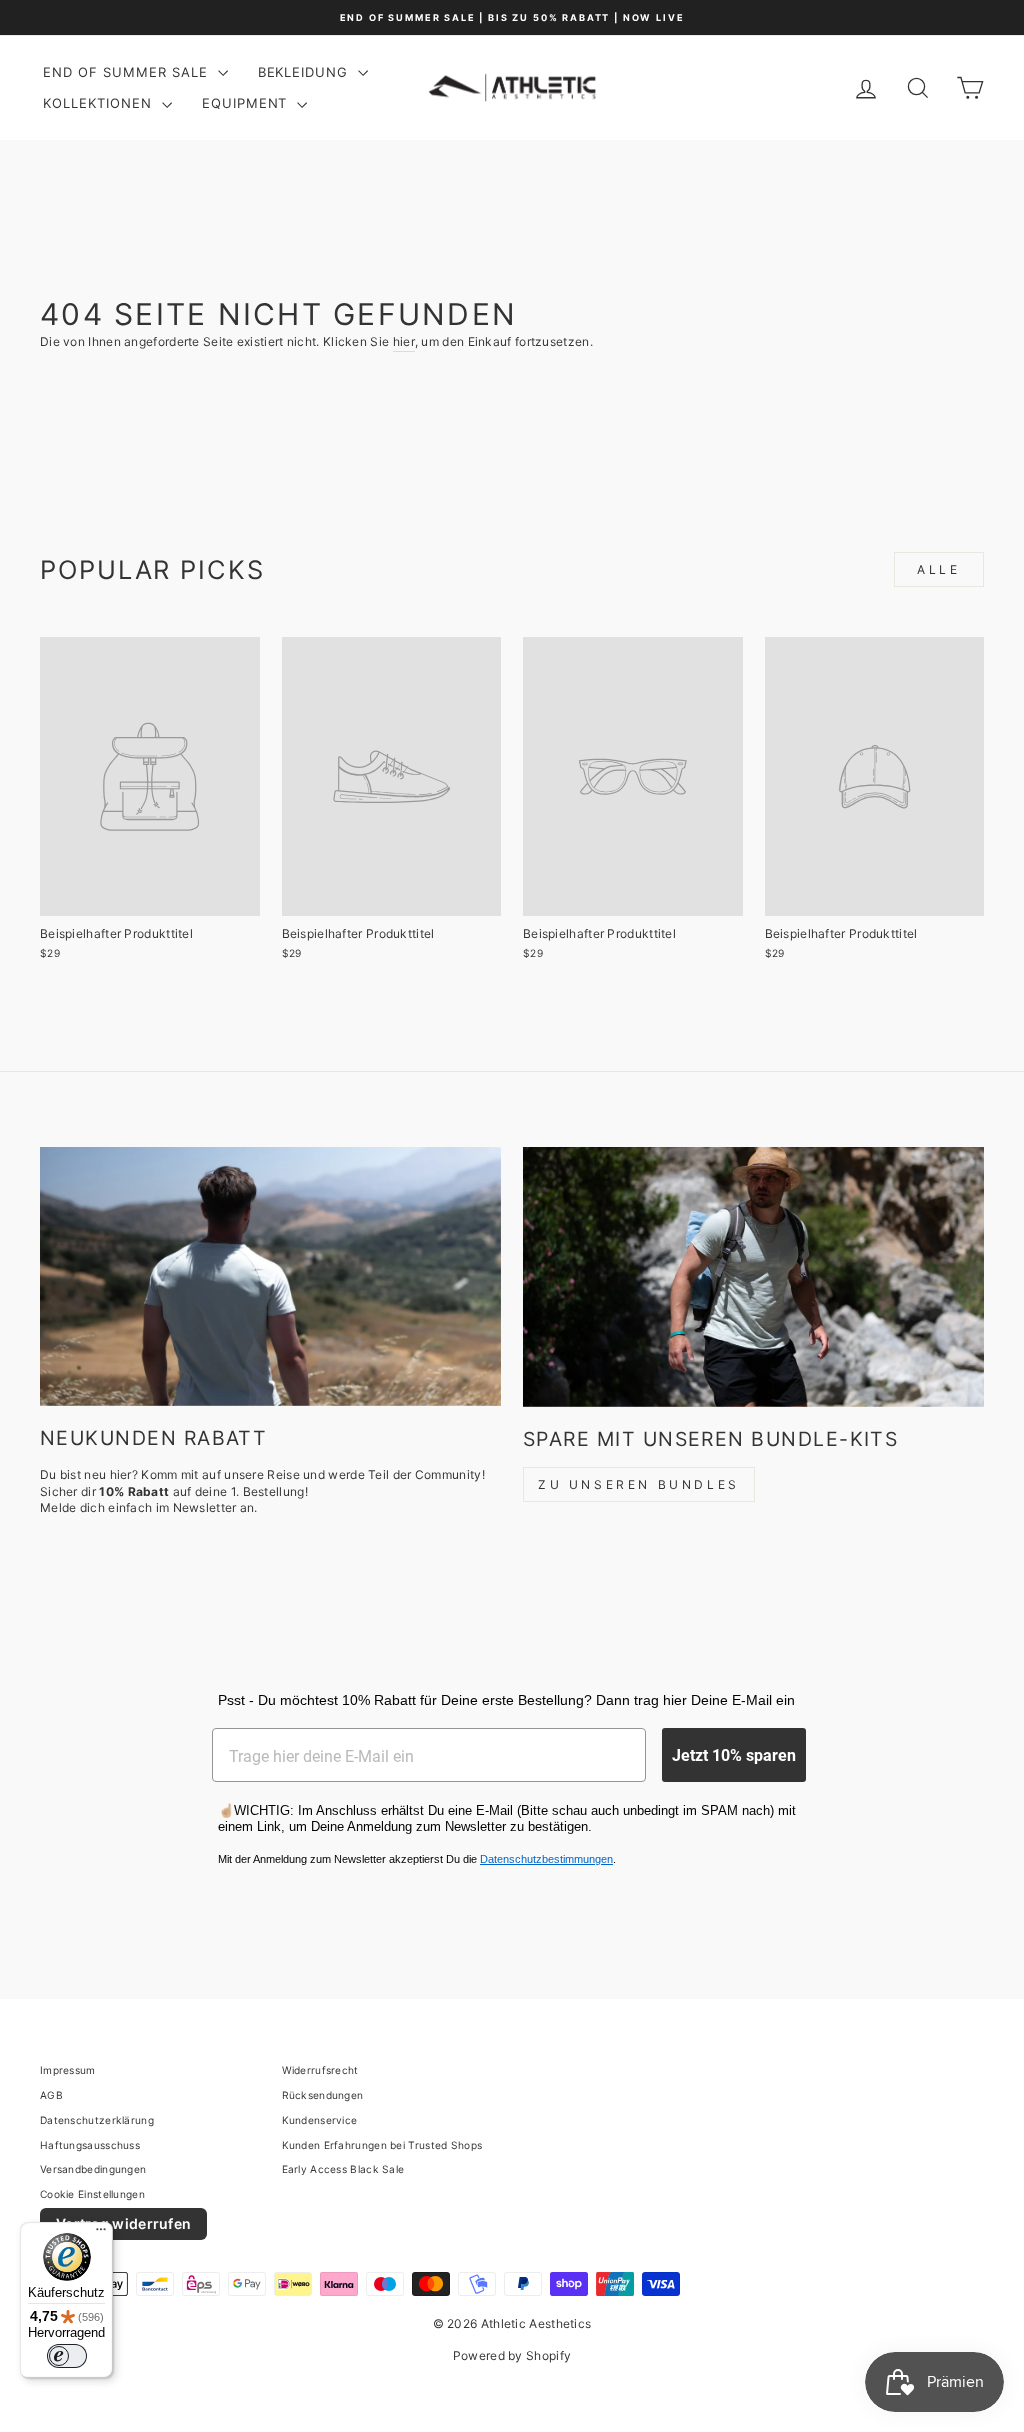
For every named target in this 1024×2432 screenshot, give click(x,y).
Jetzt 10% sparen (734, 1754)
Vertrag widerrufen (123, 2223)
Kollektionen (100, 103)
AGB (51, 2095)
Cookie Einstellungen (92, 2194)
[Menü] (101, 2234)
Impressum (68, 2070)
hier (404, 341)
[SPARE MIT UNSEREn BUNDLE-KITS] (753, 1276)
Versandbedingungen (93, 2169)
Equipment (247, 103)
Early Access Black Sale (343, 2169)
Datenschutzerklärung (97, 2120)
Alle (938, 569)
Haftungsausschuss (90, 2145)
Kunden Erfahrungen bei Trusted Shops (382, 2145)
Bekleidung (306, 72)
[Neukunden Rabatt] (270, 1276)
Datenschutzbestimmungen (546, 1859)
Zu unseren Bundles (639, 1484)
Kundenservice (320, 2120)
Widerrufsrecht (320, 2070)
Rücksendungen (323, 2095)
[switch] (67, 2356)
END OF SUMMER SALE (128, 72)
